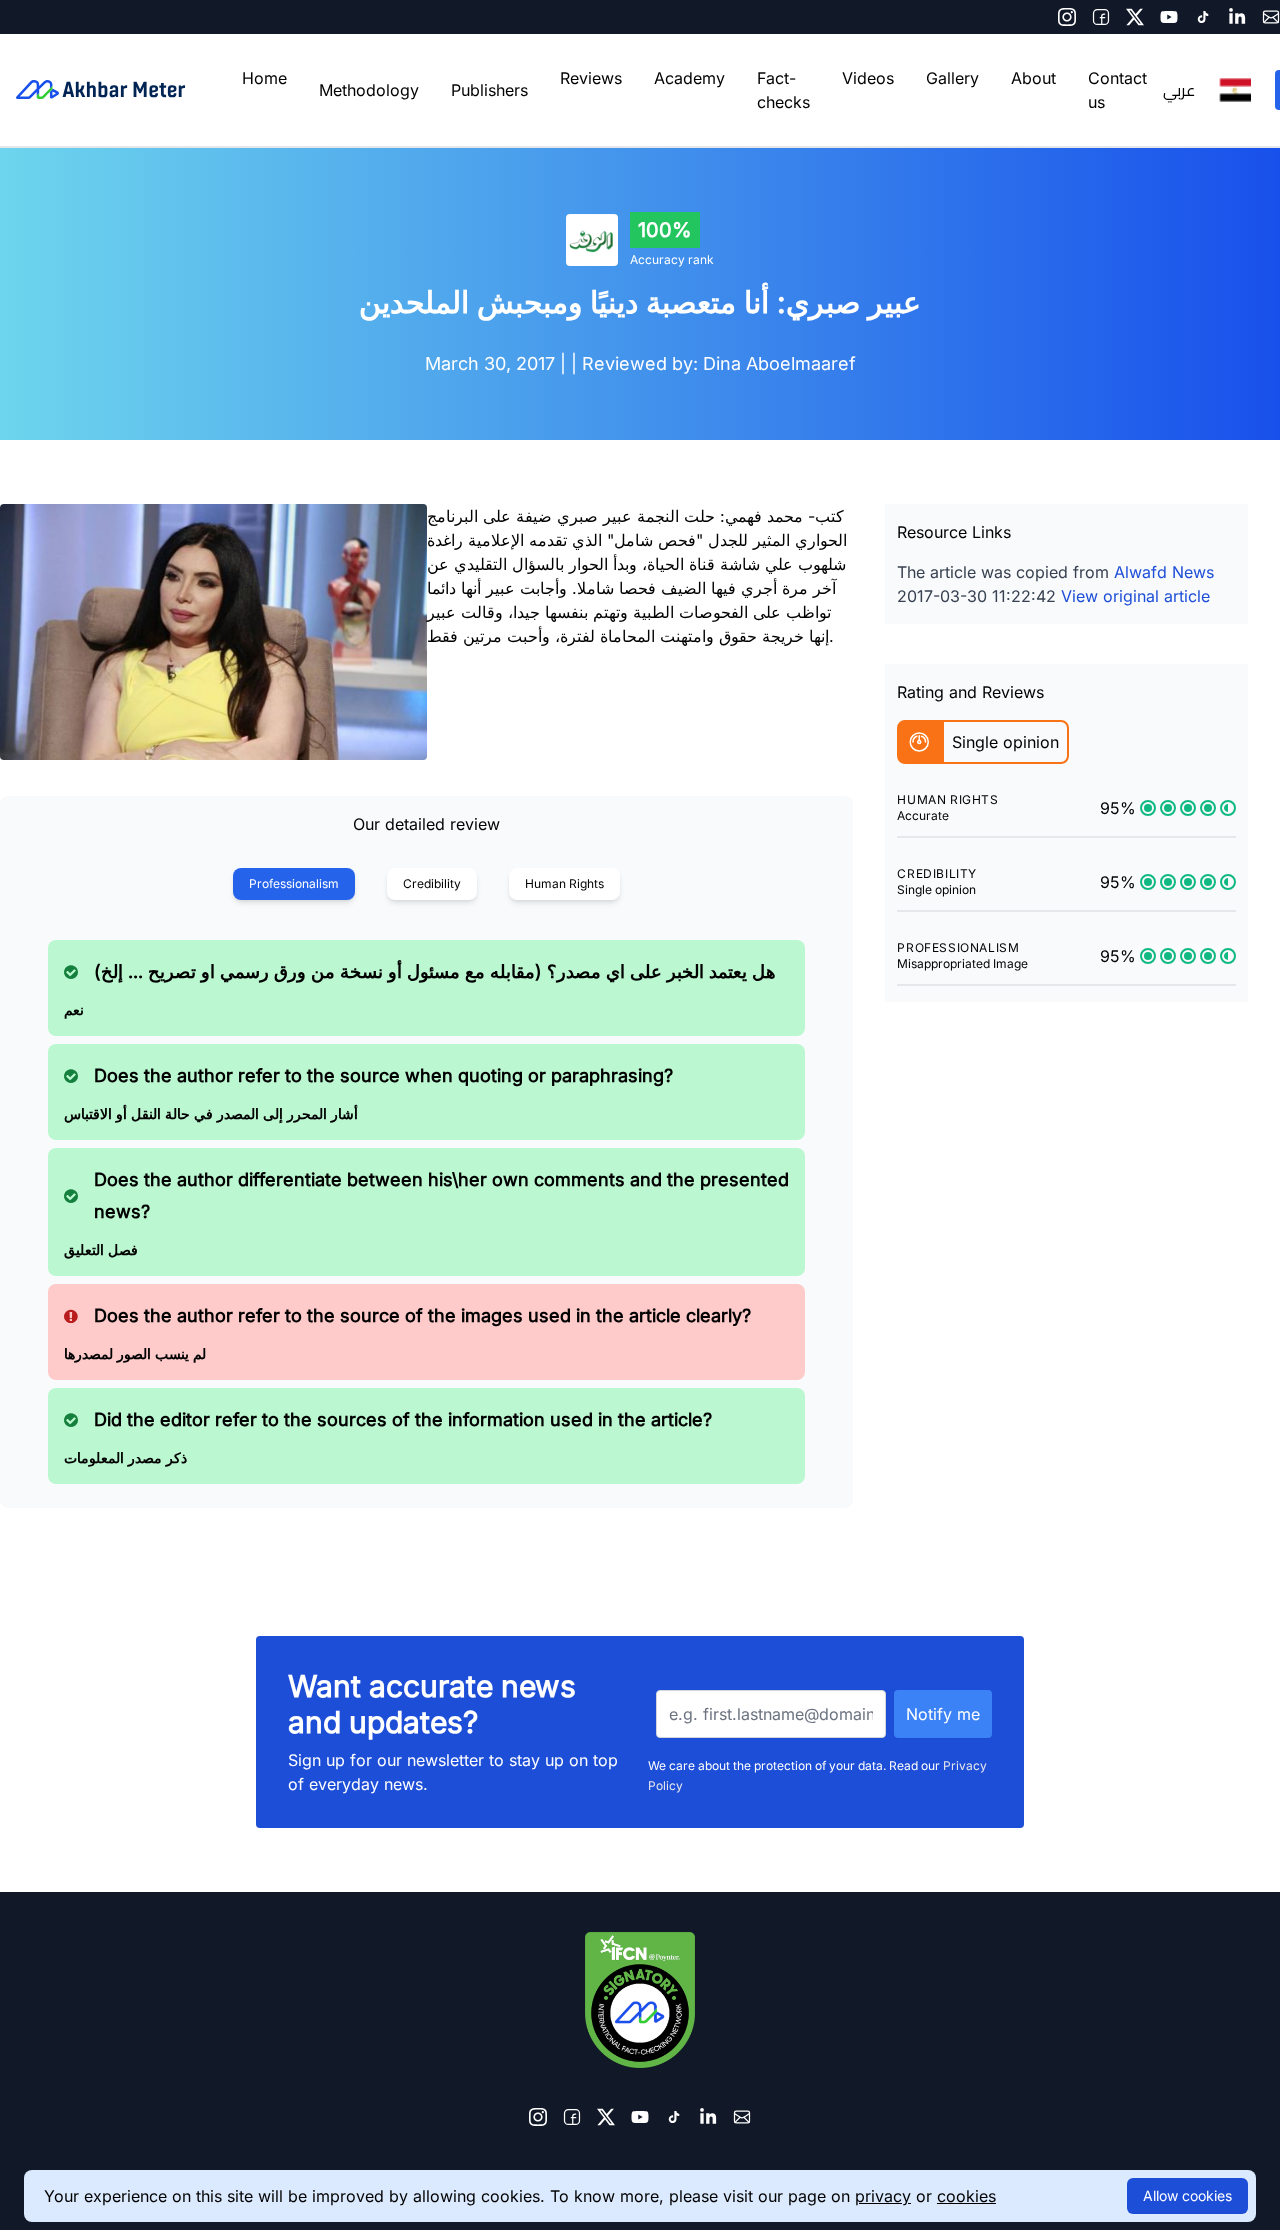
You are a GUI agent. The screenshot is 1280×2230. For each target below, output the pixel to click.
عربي (1179, 90)
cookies (966, 2196)
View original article (1135, 596)
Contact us (1117, 90)
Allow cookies (1187, 2195)
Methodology (369, 90)
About (1033, 78)
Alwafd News (1164, 572)
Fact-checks (783, 90)
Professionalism (294, 883)
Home (264, 78)
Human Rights (564, 883)
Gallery (952, 78)
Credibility (432, 883)
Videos (868, 78)
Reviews (591, 78)
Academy (689, 78)
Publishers (489, 90)
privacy (883, 2196)
